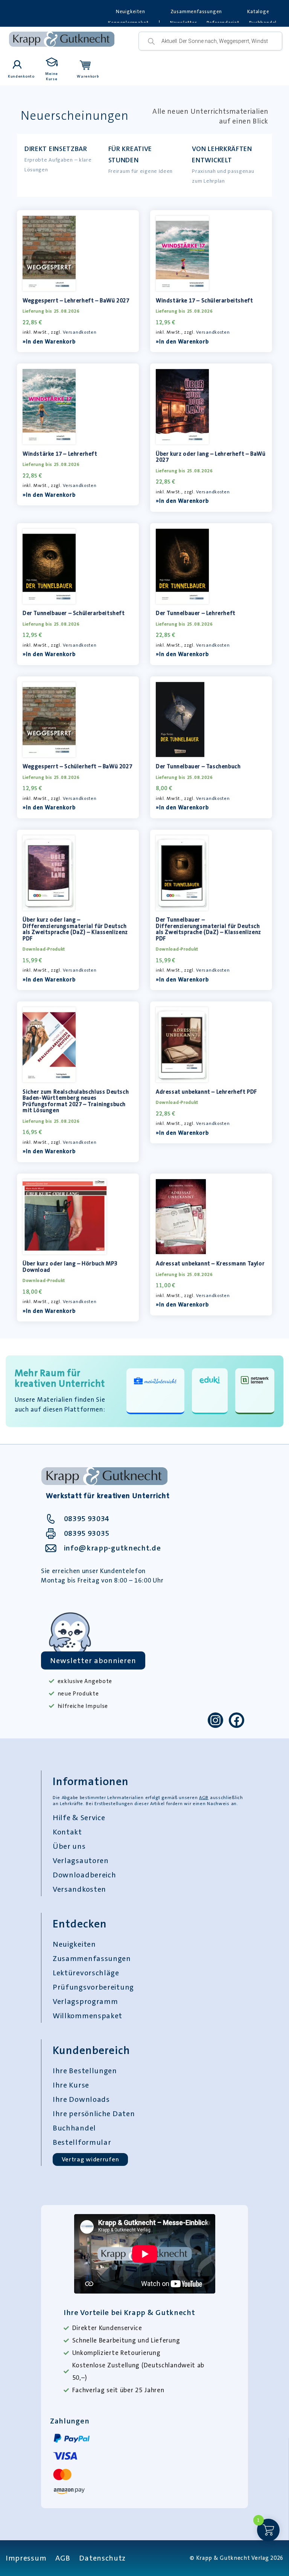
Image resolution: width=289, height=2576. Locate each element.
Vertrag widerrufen (91, 2159)
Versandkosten (80, 332)
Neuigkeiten (131, 11)
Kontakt (67, 1832)
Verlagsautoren (81, 1860)
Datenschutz (102, 2558)
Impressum (26, 2558)
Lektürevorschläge (86, 1973)
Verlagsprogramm (85, 2001)
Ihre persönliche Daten (94, 2114)
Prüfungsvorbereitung (93, 1987)
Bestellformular (82, 2142)
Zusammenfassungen (196, 11)
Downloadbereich (84, 1875)
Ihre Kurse (71, 2085)
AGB (204, 1798)
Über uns (69, 1846)
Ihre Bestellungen (85, 2071)
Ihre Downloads (81, 2099)
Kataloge (258, 11)
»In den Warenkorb (49, 342)
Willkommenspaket (87, 2016)
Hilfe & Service (79, 1818)
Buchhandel (74, 2128)
